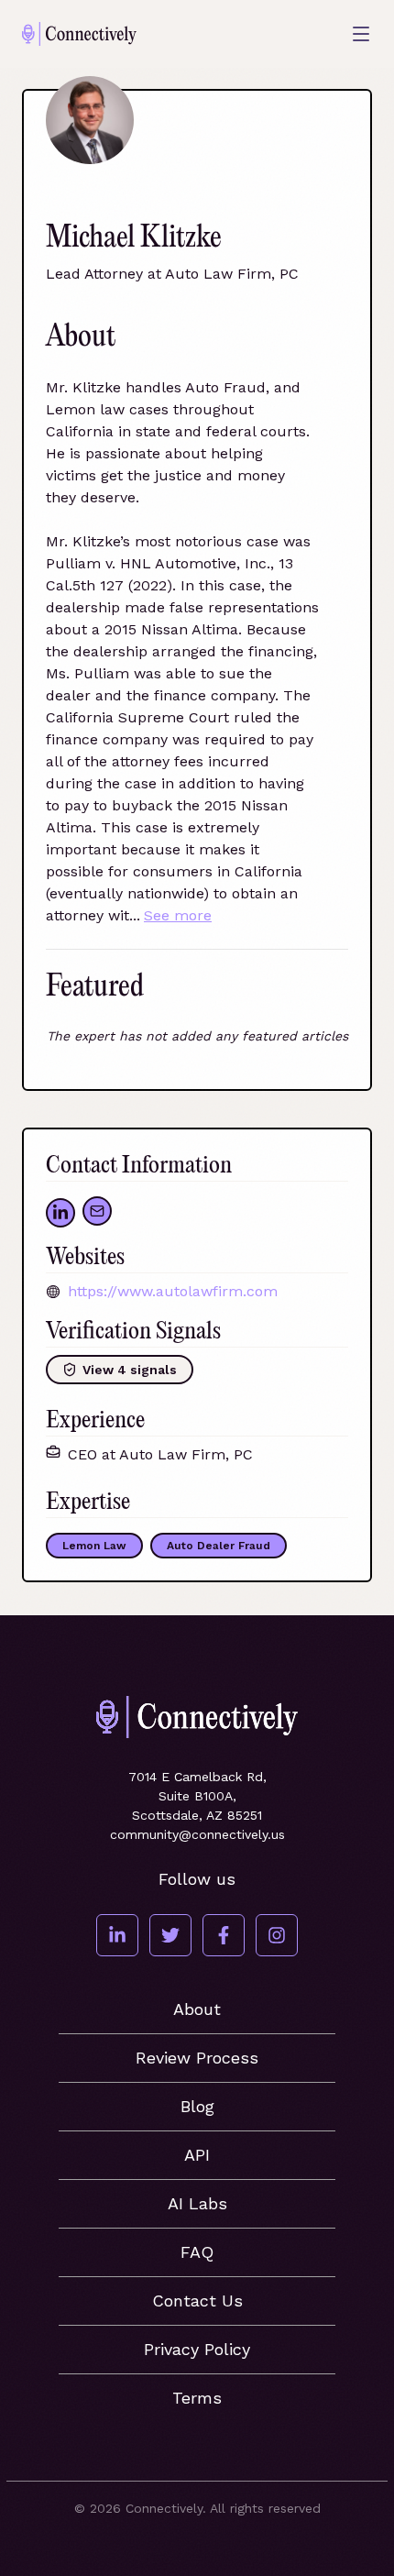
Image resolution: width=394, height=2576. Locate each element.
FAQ (197, 2252)
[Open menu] (361, 34)
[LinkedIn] (117, 1935)
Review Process (197, 2058)
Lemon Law (94, 1546)
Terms (197, 2398)
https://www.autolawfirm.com (173, 1291)
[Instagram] (277, 1935)
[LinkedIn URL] (60, 1213)
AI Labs (197, 2203)
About (197, 2009)
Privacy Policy (197, 2349)
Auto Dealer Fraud (219, 1546)
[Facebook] (224, 1935)
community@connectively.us (197, 1834)
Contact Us (197, 2301)
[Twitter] (170, 1935)
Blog (197, 2106)
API (197, 2155)
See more (178, 915)
